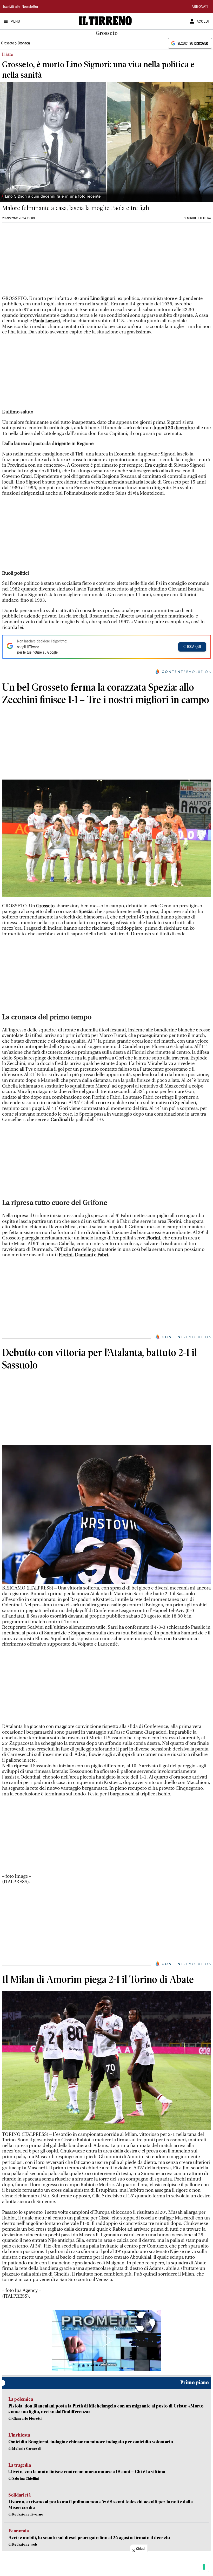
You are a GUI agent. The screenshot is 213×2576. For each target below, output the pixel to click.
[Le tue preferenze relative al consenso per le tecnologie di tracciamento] (204, 2567)
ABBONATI (200, 7)
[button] (106, 2340)
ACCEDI (203, 22)
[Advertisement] (41, 261)
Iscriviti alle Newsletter (21, 7)
